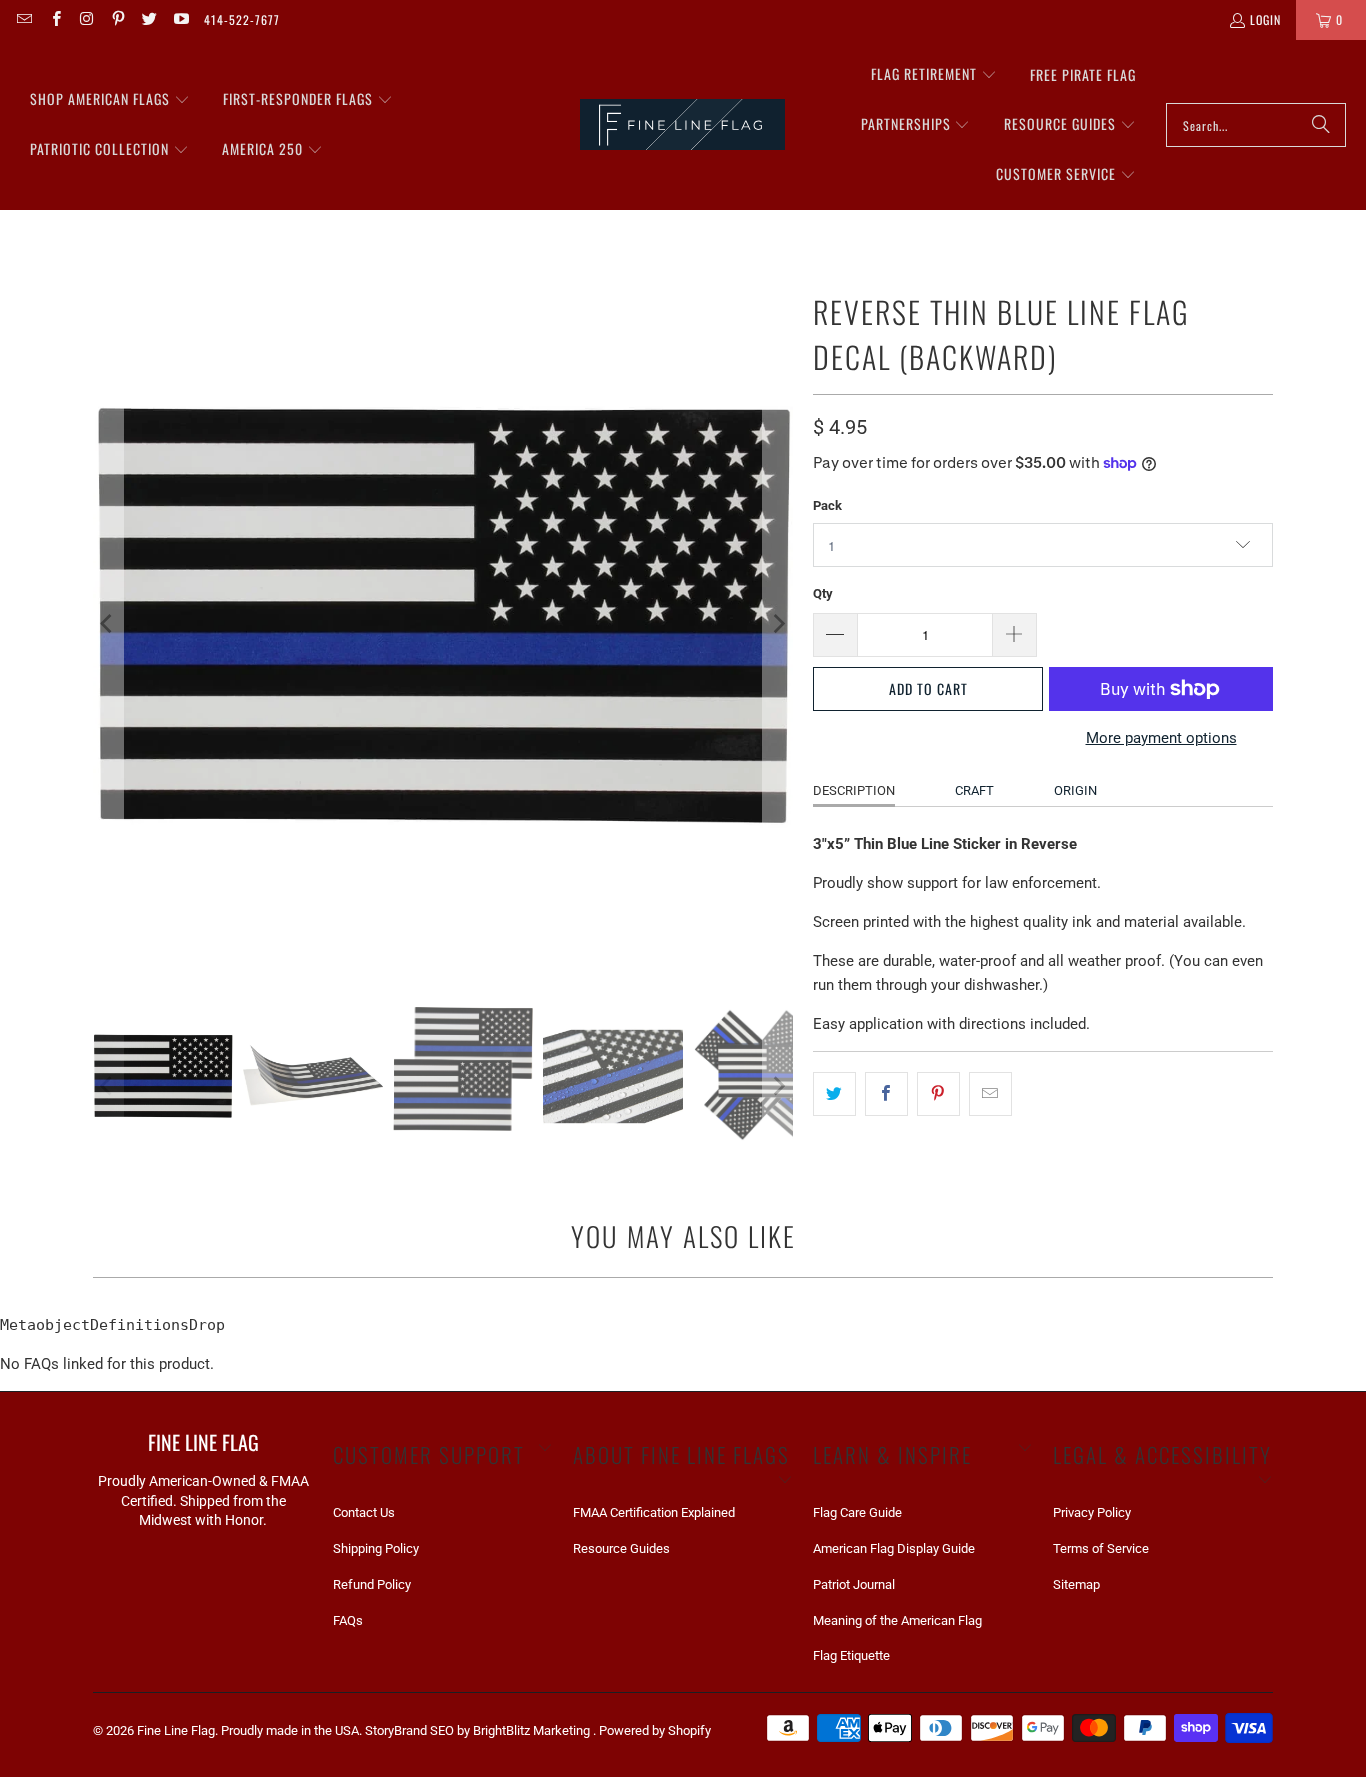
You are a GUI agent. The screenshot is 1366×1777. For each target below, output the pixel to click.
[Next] (778, 623)
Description (854, 790)
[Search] (1321, 125)
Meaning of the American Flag (897, 1620)
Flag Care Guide (857, 1512)
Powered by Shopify (655, 1730)
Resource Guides (621, 1548)
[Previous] (108, 623)
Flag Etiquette (851, 1655)
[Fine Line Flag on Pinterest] (117, 19)
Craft (974, 790)
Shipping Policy (376, 1548)
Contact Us (364, 1512)
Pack (827, 505)
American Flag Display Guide (894, 1548)
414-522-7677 (242, 19)
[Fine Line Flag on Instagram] (86, 19)
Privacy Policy (1092, 1512)
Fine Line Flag (176, 1730)
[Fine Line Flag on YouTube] (179, 19)
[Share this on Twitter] (834, 1094)
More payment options (1161, 738)
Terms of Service (1101, 1548)
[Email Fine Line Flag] (23, 19)
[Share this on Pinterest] (938, 1094)
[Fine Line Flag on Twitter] (148, 19)
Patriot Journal (854, 1584)
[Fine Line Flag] (682, 125)
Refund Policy (372, 1584)
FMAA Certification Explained (654, 1512)
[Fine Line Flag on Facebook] (54, 19)
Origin (1075, 790)
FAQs (348, 1620)
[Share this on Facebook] (886, 1094)
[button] (110, 100)
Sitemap (1076, 1584)
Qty (823, 593)
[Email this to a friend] (990, 1094)
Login (1265, 19)
